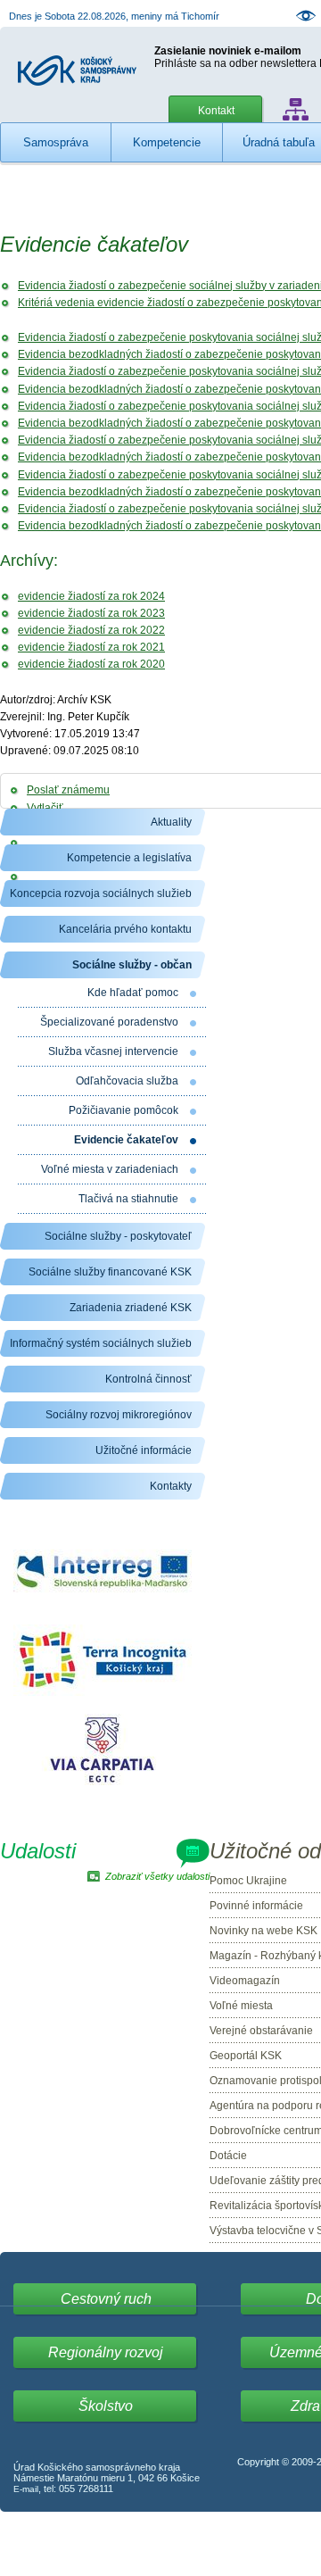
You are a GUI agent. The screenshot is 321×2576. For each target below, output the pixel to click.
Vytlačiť (45, 808)
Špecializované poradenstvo (109, 1022)
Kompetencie (167, 142)
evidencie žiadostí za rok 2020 (91, 664)
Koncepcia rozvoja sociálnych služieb (101, 893)
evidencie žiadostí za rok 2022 (91, 630)
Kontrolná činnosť (148, 1379)
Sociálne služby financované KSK (110, 1272)
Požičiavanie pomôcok (123, 1110)
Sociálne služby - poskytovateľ (118, 1236)
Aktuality (171, 822)
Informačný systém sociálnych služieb (101, 1343)
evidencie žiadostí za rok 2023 (91, 613)
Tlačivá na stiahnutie (128, 1199)
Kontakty (171, 1486)
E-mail (26, 2489)
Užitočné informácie (144, 1450)
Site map (296, 109)
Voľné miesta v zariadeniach (110, 1169)
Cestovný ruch (106, 2299)
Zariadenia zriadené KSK (131, 1308)
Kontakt (216, 111)
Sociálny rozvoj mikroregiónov (119, 1415)
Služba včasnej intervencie (113, 1051)
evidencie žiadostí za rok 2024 (91, 596)
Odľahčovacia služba (127, 1081)
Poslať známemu (68, 790)
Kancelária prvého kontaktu (125, 929)
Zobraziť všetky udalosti (157, 1876)
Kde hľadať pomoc (133, 993)
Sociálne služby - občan (132, 965)
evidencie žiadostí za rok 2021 (91, 647)
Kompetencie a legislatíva (129, 858)
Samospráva (56, 142)
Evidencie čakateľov (126, 1140)
